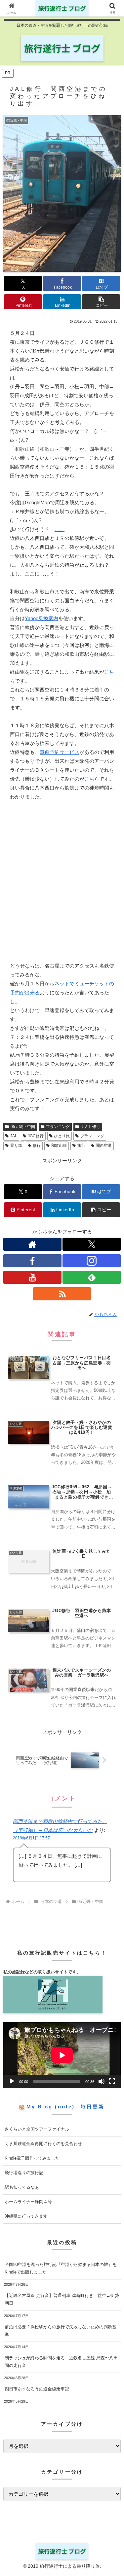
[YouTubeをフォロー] (32, 1277)
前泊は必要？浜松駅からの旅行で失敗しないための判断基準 (61, 2331)
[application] (62, 2055)
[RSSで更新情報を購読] (62, 1294)
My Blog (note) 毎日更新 (65, 2107)
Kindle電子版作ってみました (32, 2158)
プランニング (58, 1127)
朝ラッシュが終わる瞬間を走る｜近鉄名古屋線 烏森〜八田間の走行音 (61, 2362)
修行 (37, 1146)
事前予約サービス (60, 752)
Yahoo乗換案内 (41, 618)
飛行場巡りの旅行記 (24, 2173)
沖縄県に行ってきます (26, 2216)
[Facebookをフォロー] (32, 1261)
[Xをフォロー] (92, 1244)
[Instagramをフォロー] (92, 1261)
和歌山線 (59, 1146)
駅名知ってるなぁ (22, 2187)
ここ (60, 529)
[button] (101, 302)
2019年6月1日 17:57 (31, 1838)
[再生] (12, 2081)
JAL (14, 1136)
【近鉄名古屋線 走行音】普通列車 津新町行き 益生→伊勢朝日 (62, 2299)
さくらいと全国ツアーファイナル (37, 2129)
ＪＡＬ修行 (90, 1127)
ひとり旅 (62, 1136)
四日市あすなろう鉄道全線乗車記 (37, 2389)
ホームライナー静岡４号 (28, 2202)
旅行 (81, 1146)
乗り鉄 (16, 1146)
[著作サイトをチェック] (32, 1244)
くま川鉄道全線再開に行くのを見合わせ (43, 2144)
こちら (92, 779)
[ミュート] (102, 2081)
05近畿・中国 (23, 1127)
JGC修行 (36, 1136)
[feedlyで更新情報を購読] (92, 1277)
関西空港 (104, 1146)
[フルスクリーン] (112, 2081)
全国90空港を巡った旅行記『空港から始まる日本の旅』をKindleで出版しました (61, 2268)
